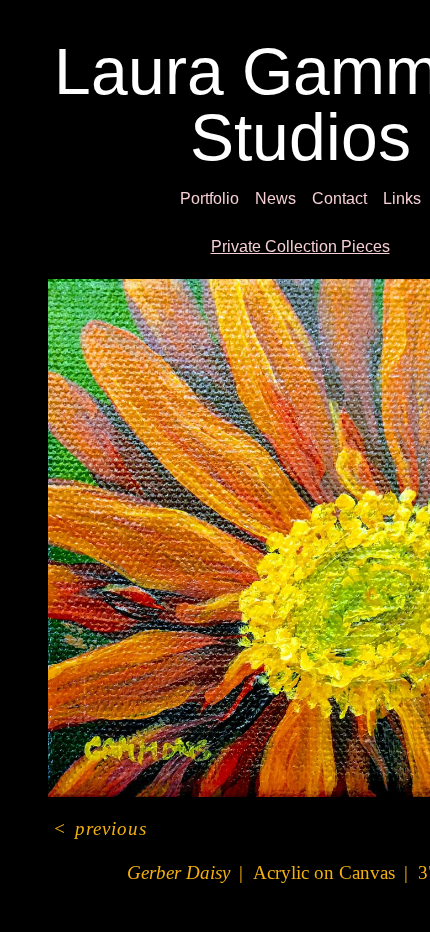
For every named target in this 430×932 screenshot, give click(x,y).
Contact (347, 199)
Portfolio (198, 199)
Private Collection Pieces (300, 247)
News (274, 199)
